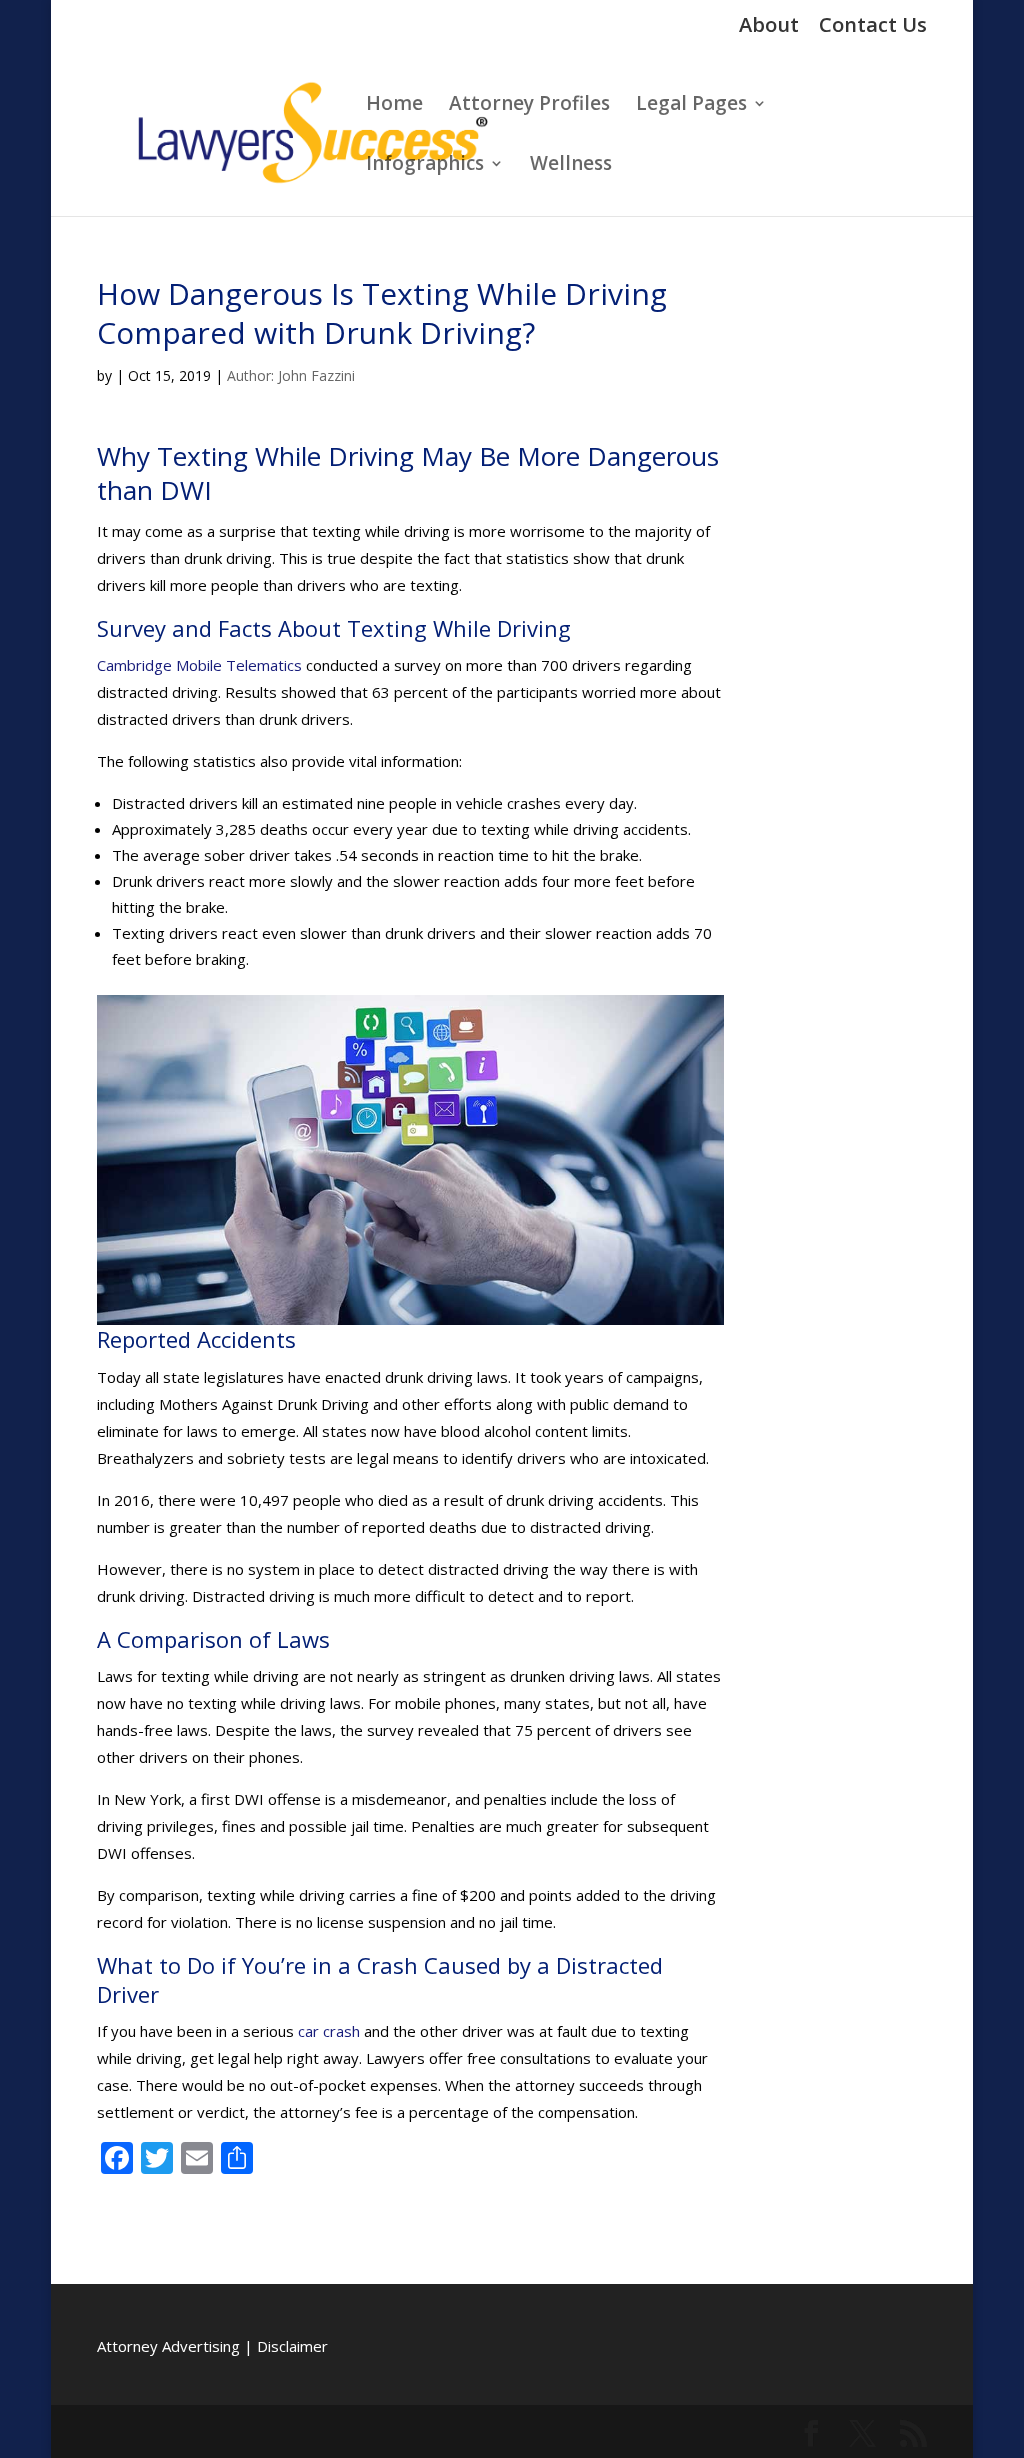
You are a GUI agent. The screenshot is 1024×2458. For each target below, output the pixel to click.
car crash (329, 2031)
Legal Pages (691, 106)
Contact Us (873, 26)
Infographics (425, 166)
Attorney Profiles (529, 106)
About (769, 26)
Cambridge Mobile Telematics (199, 665)
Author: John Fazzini (291, 375)
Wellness (571, 166)
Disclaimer (292, 2346)
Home (394, 106)
